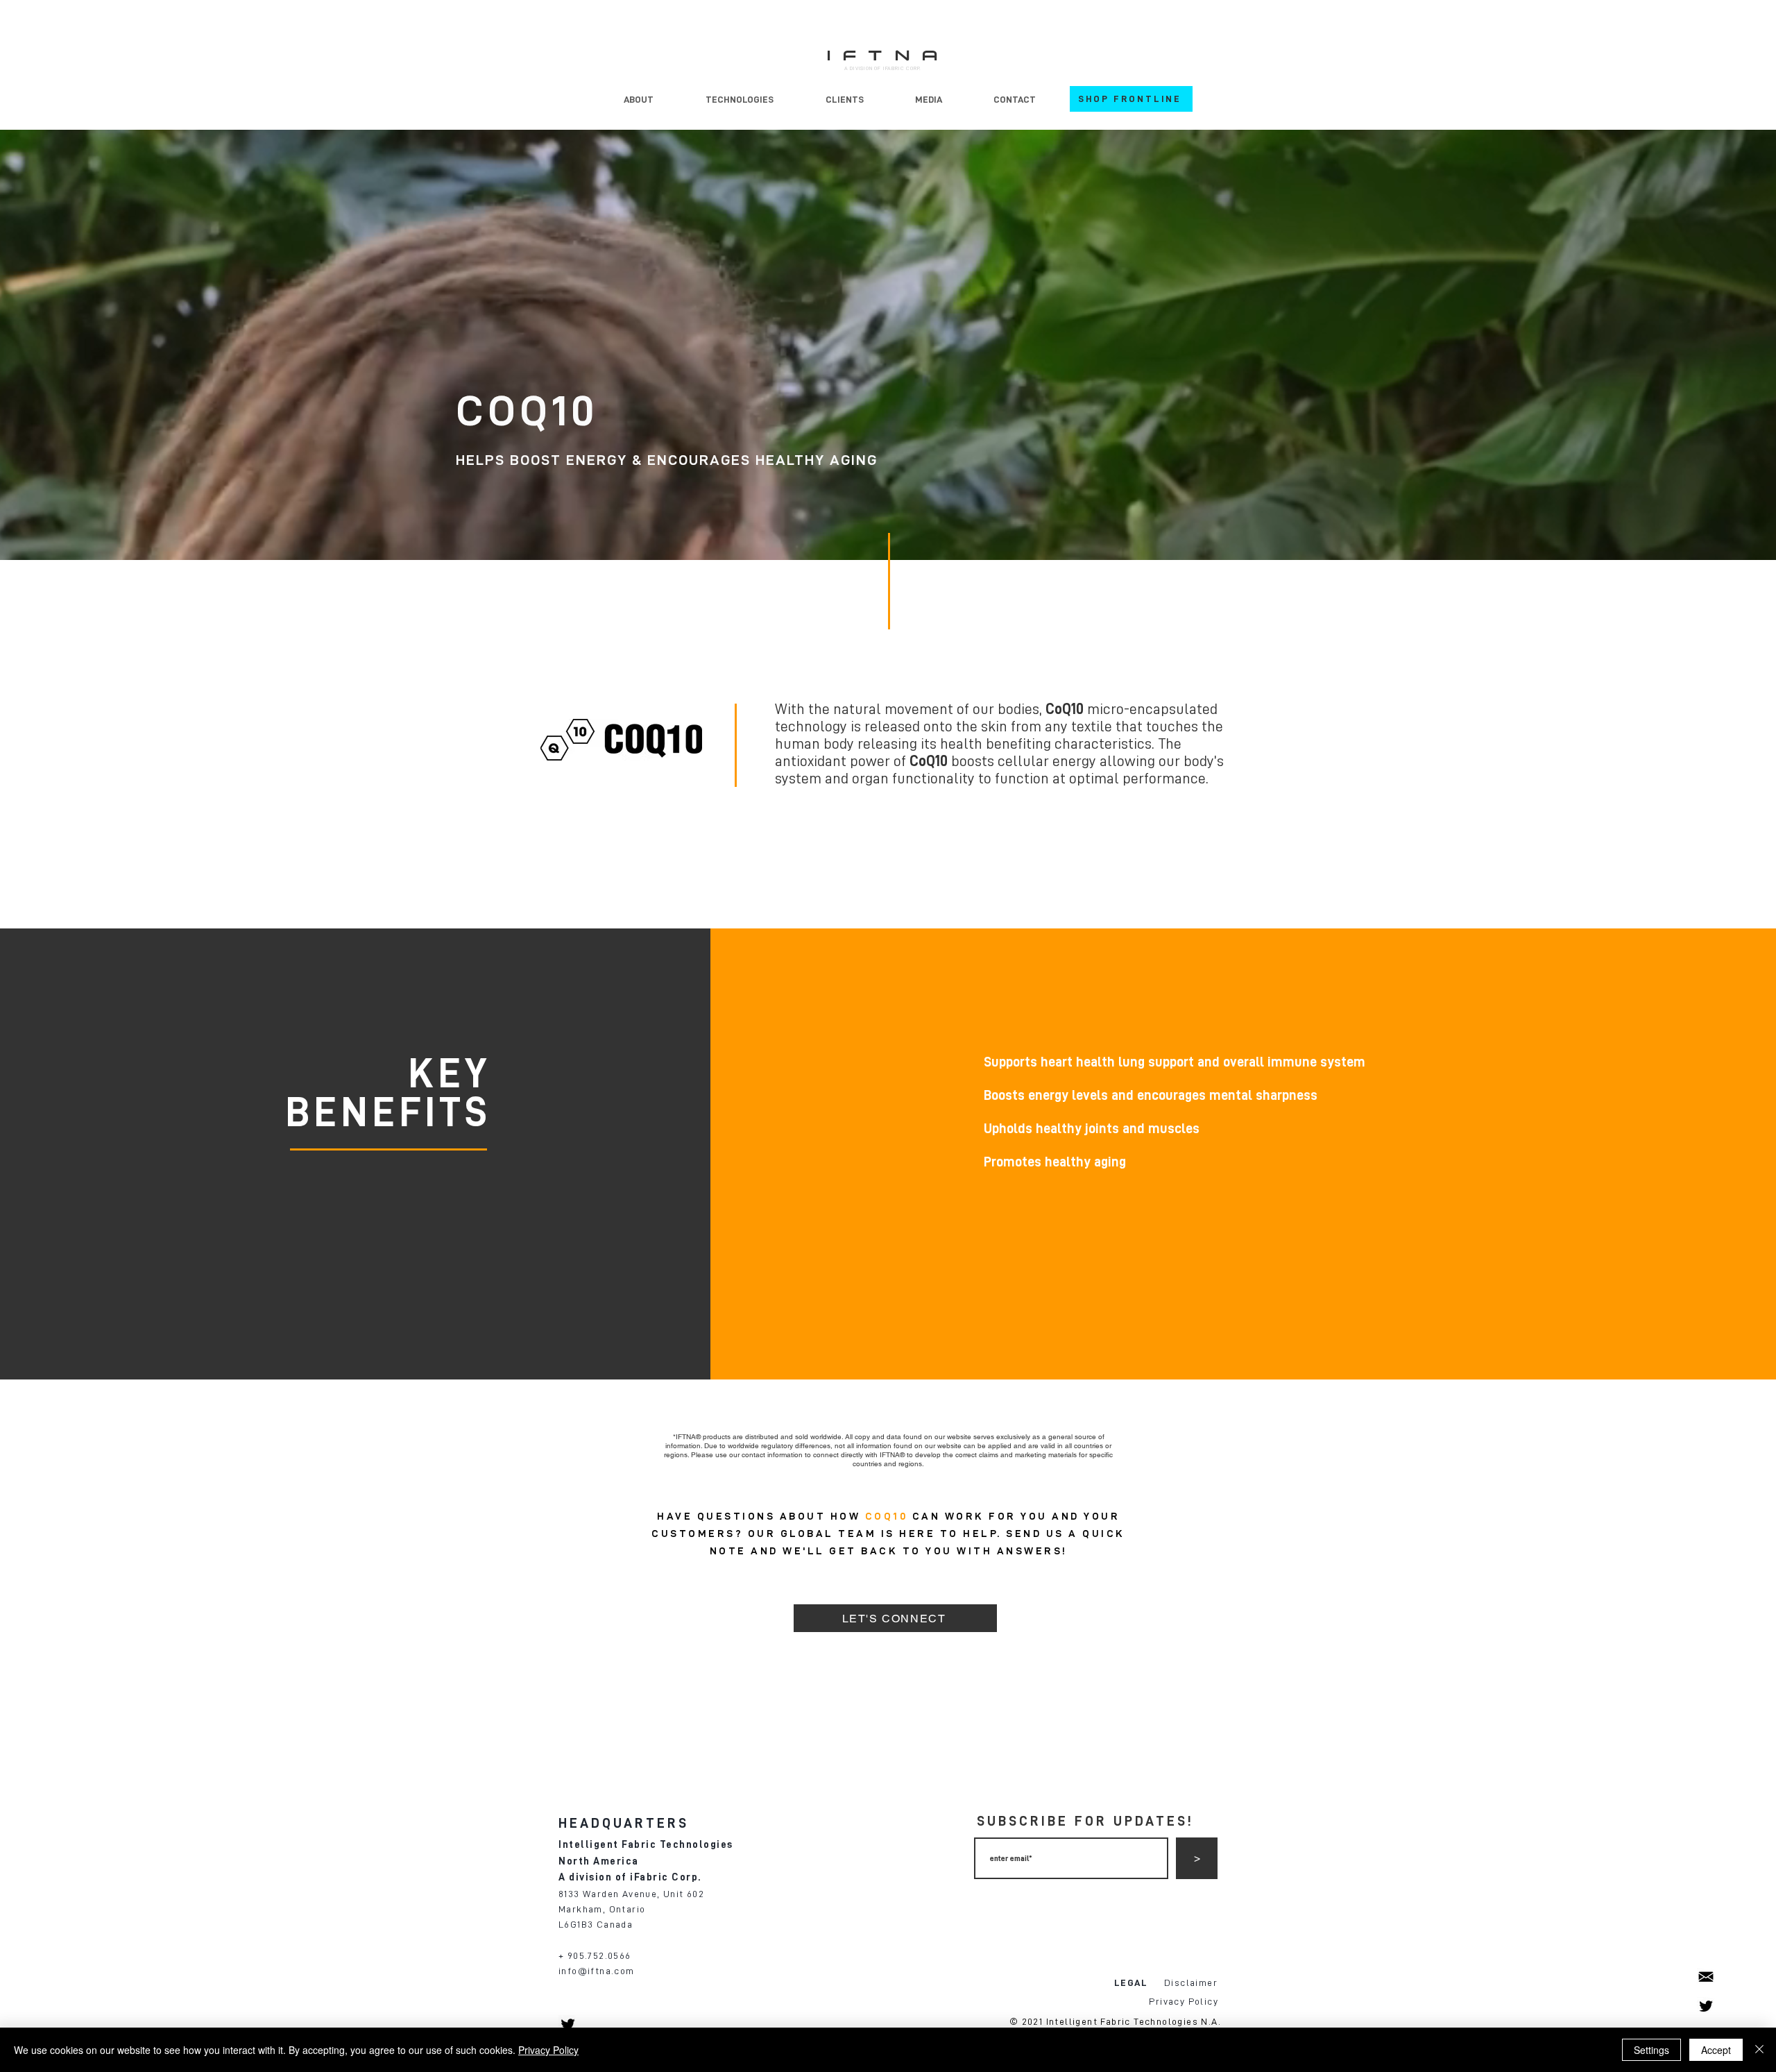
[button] (739, 99)
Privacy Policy (548, 2050)
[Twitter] (1706, 2006)
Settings (1651, 2050)
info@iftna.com (597, 1971)
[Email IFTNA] (1706, 1977)
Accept (1716, 2050)
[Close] (1759, 2050)
